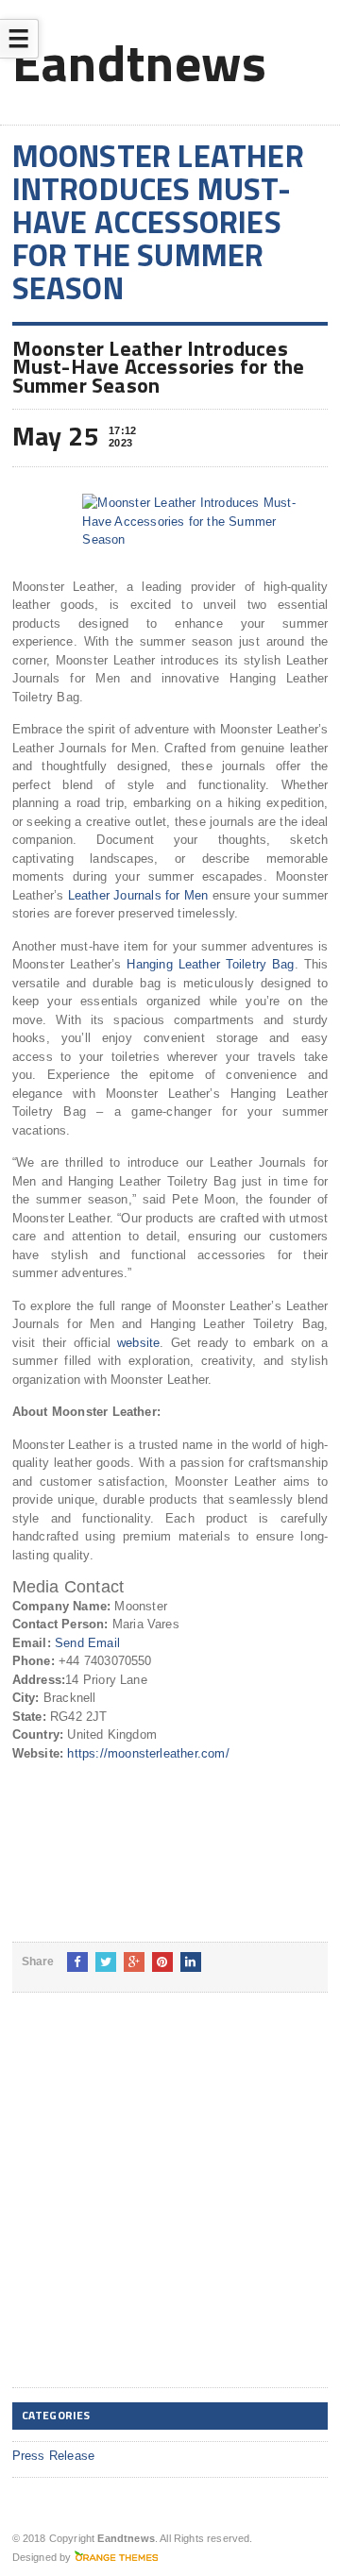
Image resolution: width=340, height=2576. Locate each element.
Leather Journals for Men (140, 895)
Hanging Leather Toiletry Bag (210, 964)
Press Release (54, 2456)
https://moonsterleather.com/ (148, 1753)
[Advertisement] (170, 2205)
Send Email (87, 1643)
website (138, 1343)
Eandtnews (140, 62)
